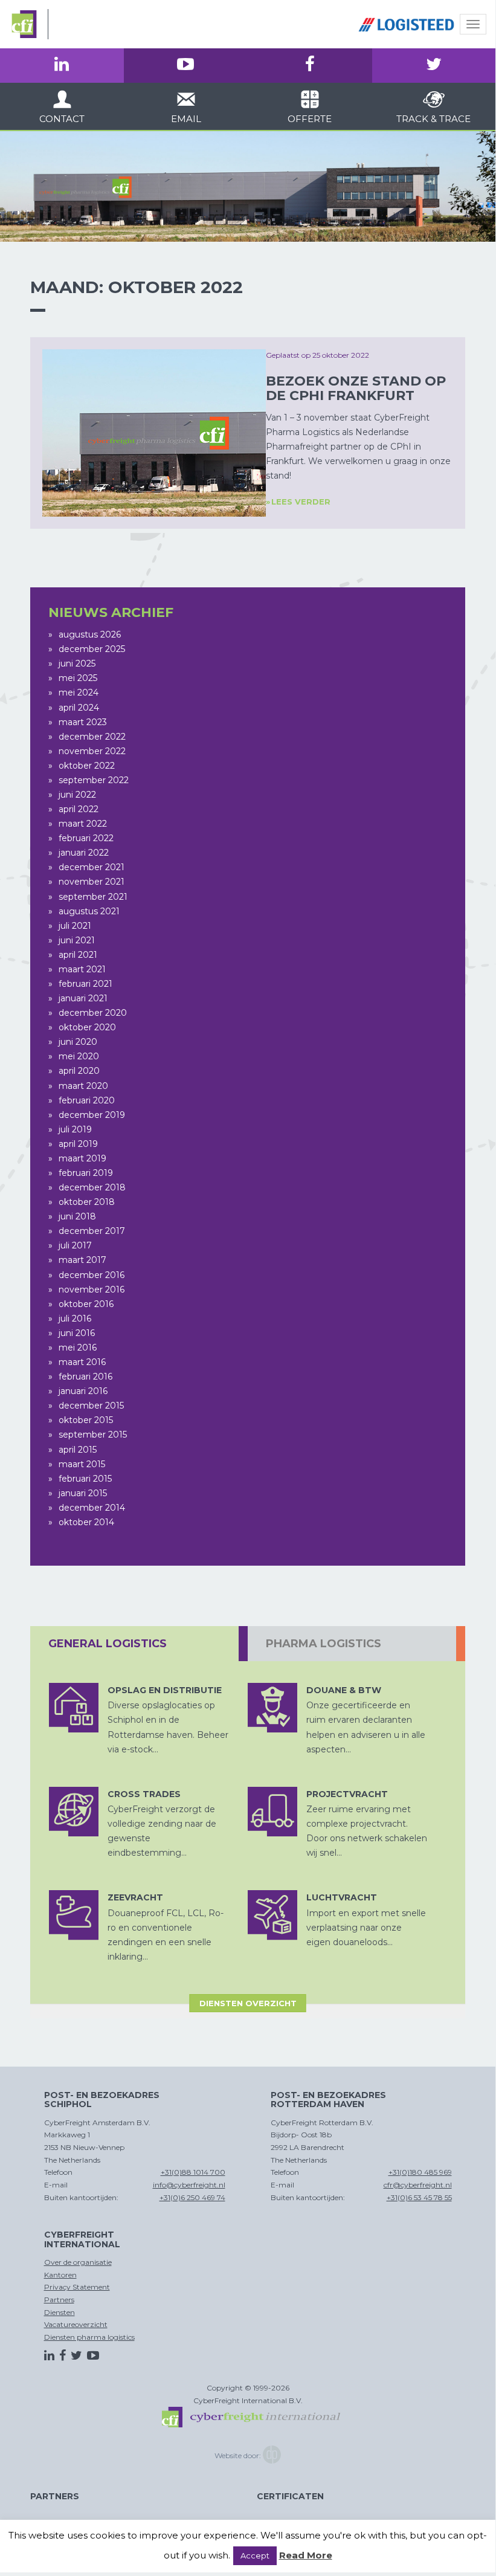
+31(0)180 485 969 (420, 2172)
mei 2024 (79, 692)
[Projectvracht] (272, 1812)
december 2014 (92, 1508)
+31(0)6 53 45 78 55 (419, 2197)
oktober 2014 (86, 1522)
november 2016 (92, 1290)
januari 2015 (83, 1493)
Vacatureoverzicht (76, 2324)
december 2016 (92, 1275)
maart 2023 (83, 722)
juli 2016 (75, 1319)
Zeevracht (135, 1897)
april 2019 (78, 1144)
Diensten (60, 2312)
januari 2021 (83, 998)
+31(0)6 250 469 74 (192, 2197)
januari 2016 (83, 1391)
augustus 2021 (89, 911)
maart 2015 (82, 1464)
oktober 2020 (87, 1027)
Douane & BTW (344, 1690)
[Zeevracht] (74, 1915)
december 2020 (93, 1013)
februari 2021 (85, 984)
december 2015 (91, 1406)
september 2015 (93, 1435)
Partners (59, 2300)
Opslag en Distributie (165, 1690)
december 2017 (92, 1231)
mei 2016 (78, 1348)
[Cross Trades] (74, 1812)
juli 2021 (75, 926)
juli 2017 (75, 1245)
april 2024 (79, 708)
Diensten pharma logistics (89, 2337)
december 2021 (92, 867)
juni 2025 (77, 663)
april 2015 (78, 1450)
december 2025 (92, 649)
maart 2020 (83, 1086)
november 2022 (92, 751)
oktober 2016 (86, 1304)
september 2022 (94, 780)
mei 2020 (79, 1056)
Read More (306, 2555)
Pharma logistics (324, 1644)
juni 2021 (77, 940)
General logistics (108, 1644)
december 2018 (92, 1187)
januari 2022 (84, 853)
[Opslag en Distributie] (74, 1708)
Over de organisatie (78, 2262)
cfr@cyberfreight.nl (418, 2185)
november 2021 (92, 882)
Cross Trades (144, 1794)
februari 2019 (86, 1173)
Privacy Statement (77, 2287)
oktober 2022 (87, 766)
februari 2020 (87, 1100)
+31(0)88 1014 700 (193, 2172)
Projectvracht (347, 1794)
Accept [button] (255, 2555)
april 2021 (78, 955)
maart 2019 (82, 1158)
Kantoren (60, 2275)
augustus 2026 (90, 634)
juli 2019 (75, 1129)
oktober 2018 (87, 1202)
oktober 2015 (86, 1420)
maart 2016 (82, 1362)
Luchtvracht (342, 1897)
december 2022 (92, 737)
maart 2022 (83, 824)
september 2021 (93, 897)
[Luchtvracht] (272, 1915)
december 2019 (92, 1115)
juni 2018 (77, 1216)
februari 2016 (85, 1377)
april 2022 (79, 809)
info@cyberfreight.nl (189, 2185)
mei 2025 (78, 678)
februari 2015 (85, 1479)
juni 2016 (77, 1333)
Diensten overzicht (248, 2003)
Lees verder (301, 502)
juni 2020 (78, 1042)
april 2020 (79, 1071)
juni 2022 (77, 795)
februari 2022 (86, 838)
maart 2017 (82, 1260)
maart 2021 (82, 969)
